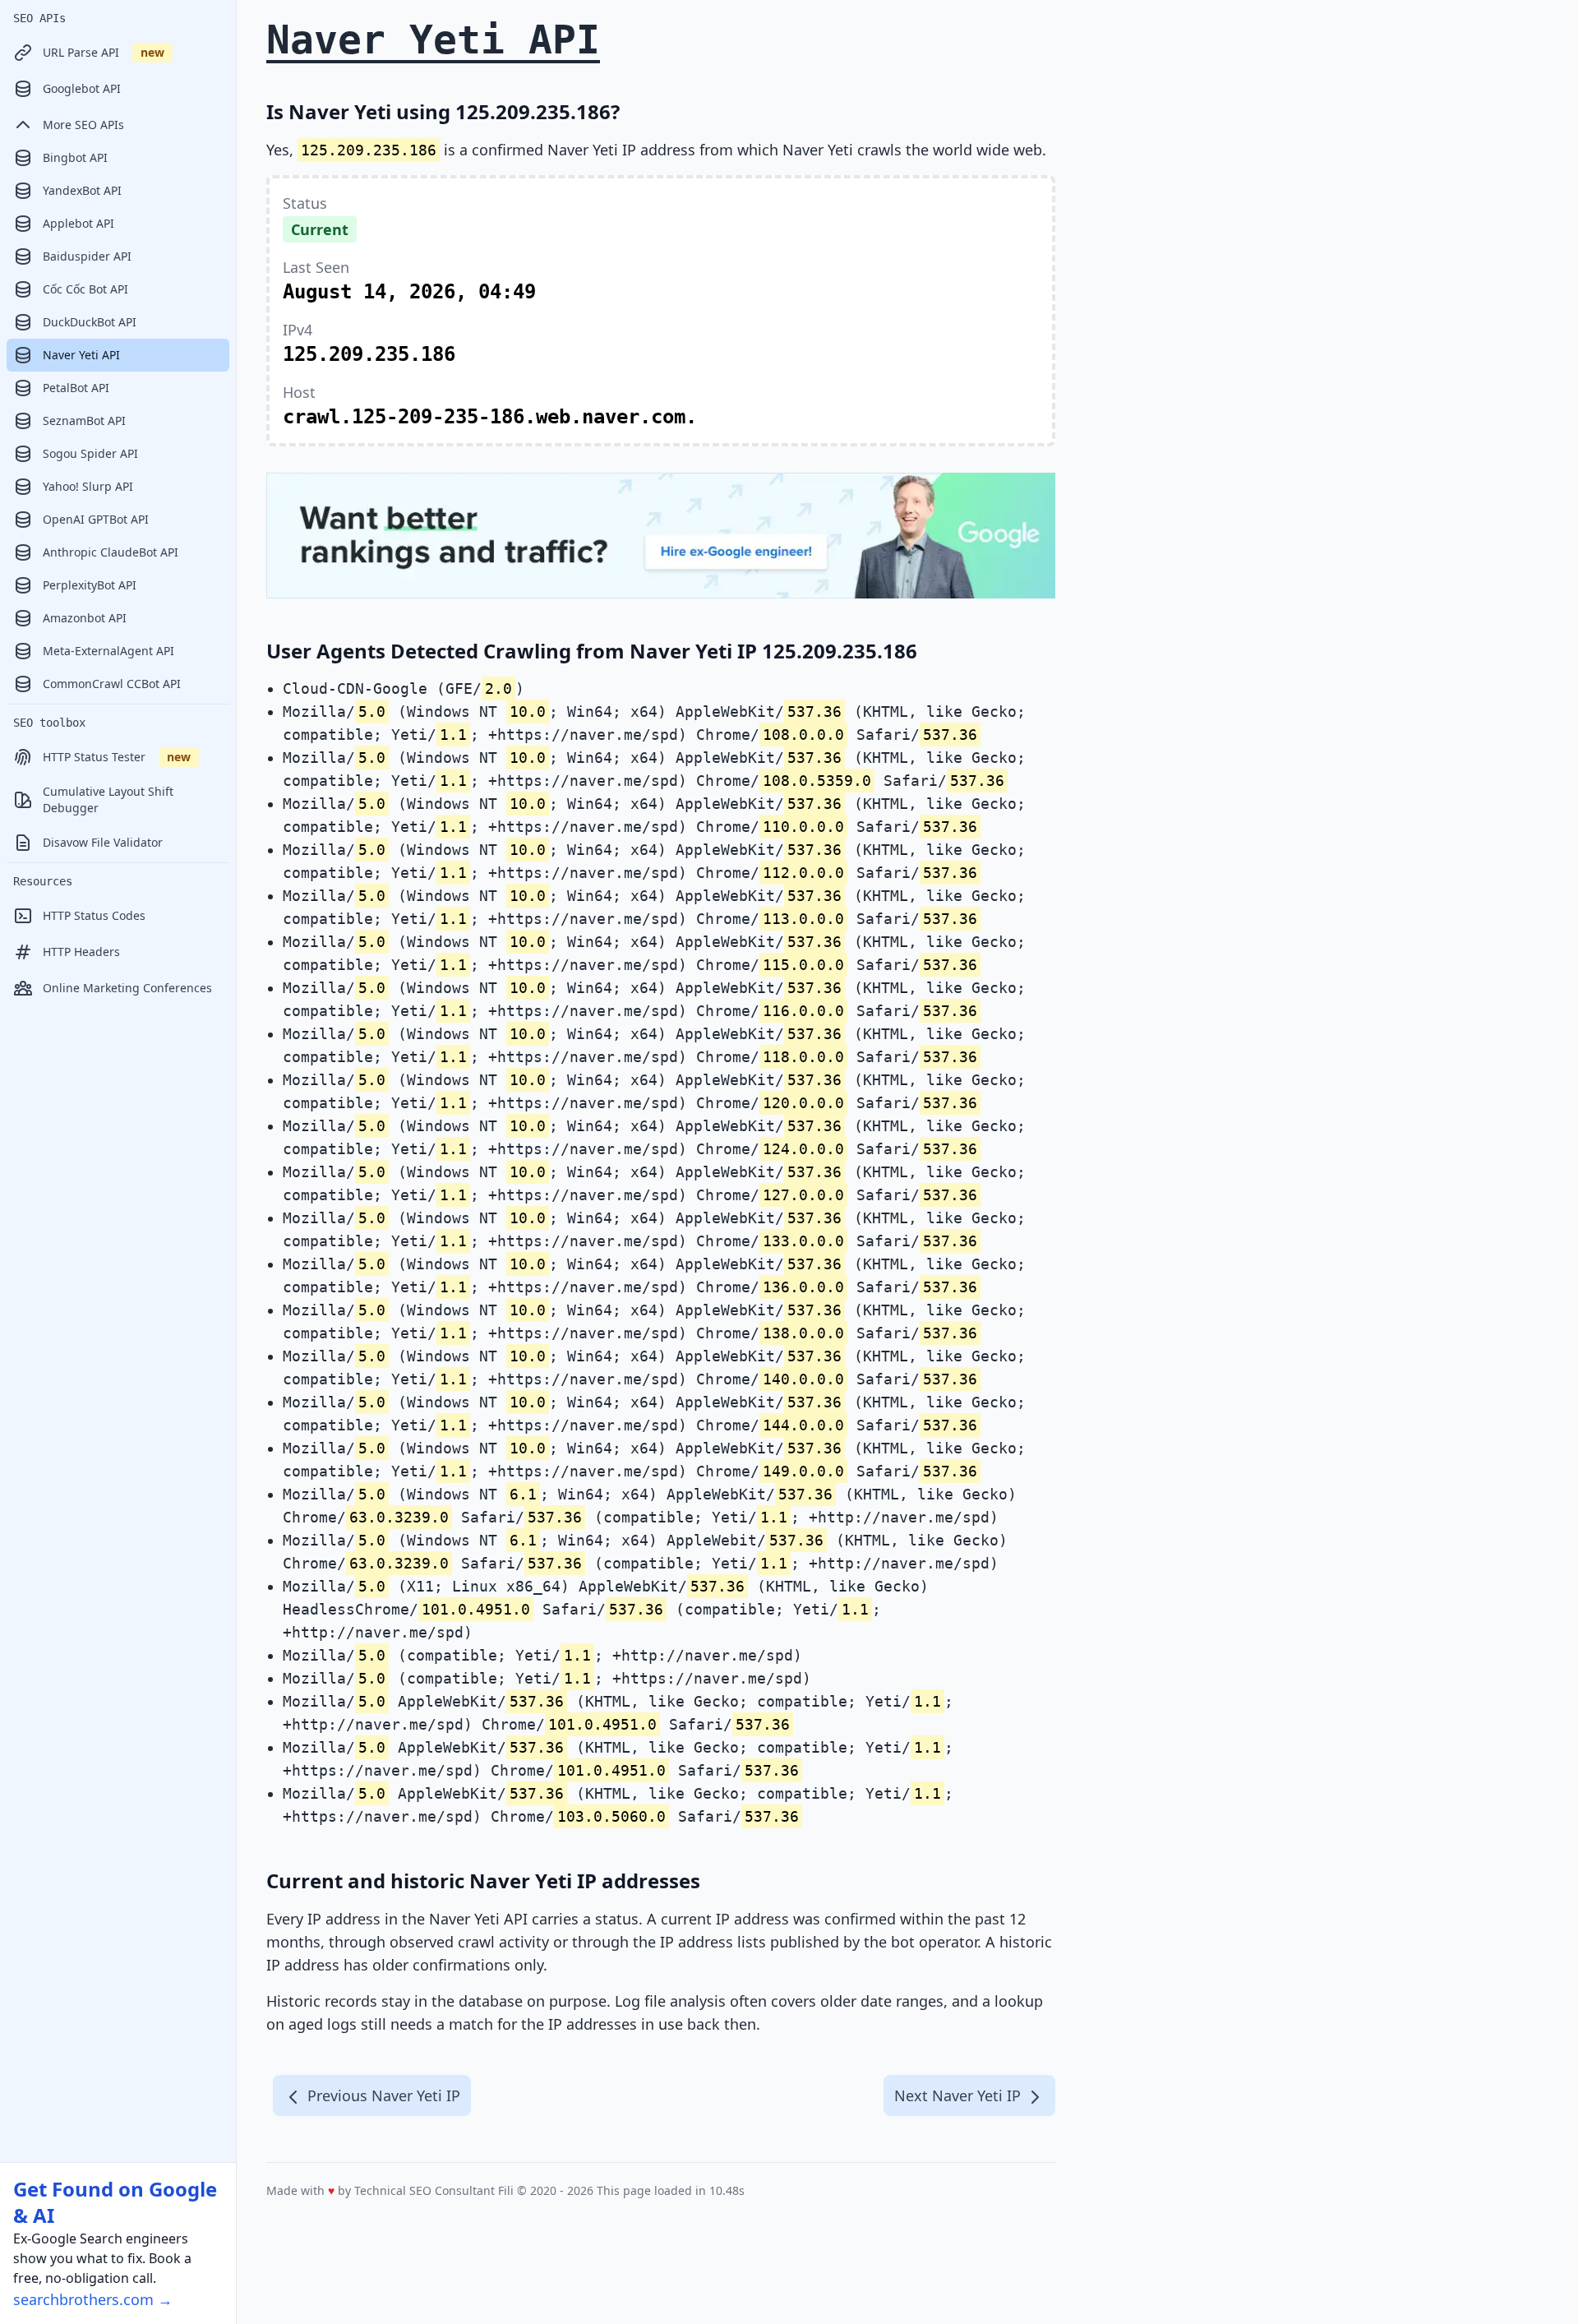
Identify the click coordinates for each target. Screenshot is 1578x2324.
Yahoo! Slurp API (88, 486)
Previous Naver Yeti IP (382, 2095)
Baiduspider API (87, 256)
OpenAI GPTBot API (96, 519)
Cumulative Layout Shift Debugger (108, 799)
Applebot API (78, 223)
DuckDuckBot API (90, 322)
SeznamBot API (84, 420)
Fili (506, 2190)
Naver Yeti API (81, 355)
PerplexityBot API (90, 585)
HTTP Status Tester (117, 757)
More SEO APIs (83, 125)
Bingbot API (75, 157)
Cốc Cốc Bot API (85, 289)
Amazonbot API (85, 618)
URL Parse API (104, 52)
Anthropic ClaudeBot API (111, 552)
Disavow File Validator (103, 842)
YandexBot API (82, 190)
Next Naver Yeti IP (960, 2095)
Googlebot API (82, 88)
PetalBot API (76, 388)
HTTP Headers (81, 952)
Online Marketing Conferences (127, 988)
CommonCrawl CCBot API (112, 684)
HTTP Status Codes (94, 915)
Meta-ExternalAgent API (108, 651)
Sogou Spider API (90, 453)
